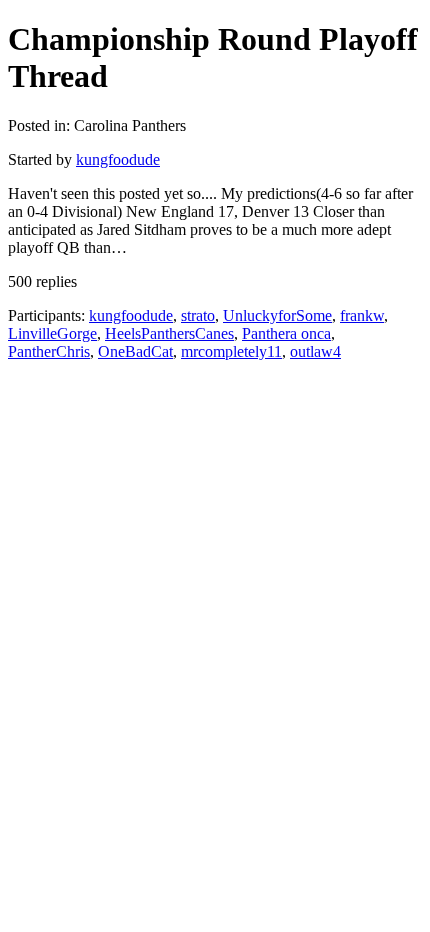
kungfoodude (118, 159)
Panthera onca (286, 333)
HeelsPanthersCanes (169, 333)
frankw (362, 315)
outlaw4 (315, 351)
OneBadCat (135, 351)
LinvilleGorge (52, 333)
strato (198, 315)
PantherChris (49, 351)
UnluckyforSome (277, 315)
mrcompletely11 (231, 351)
